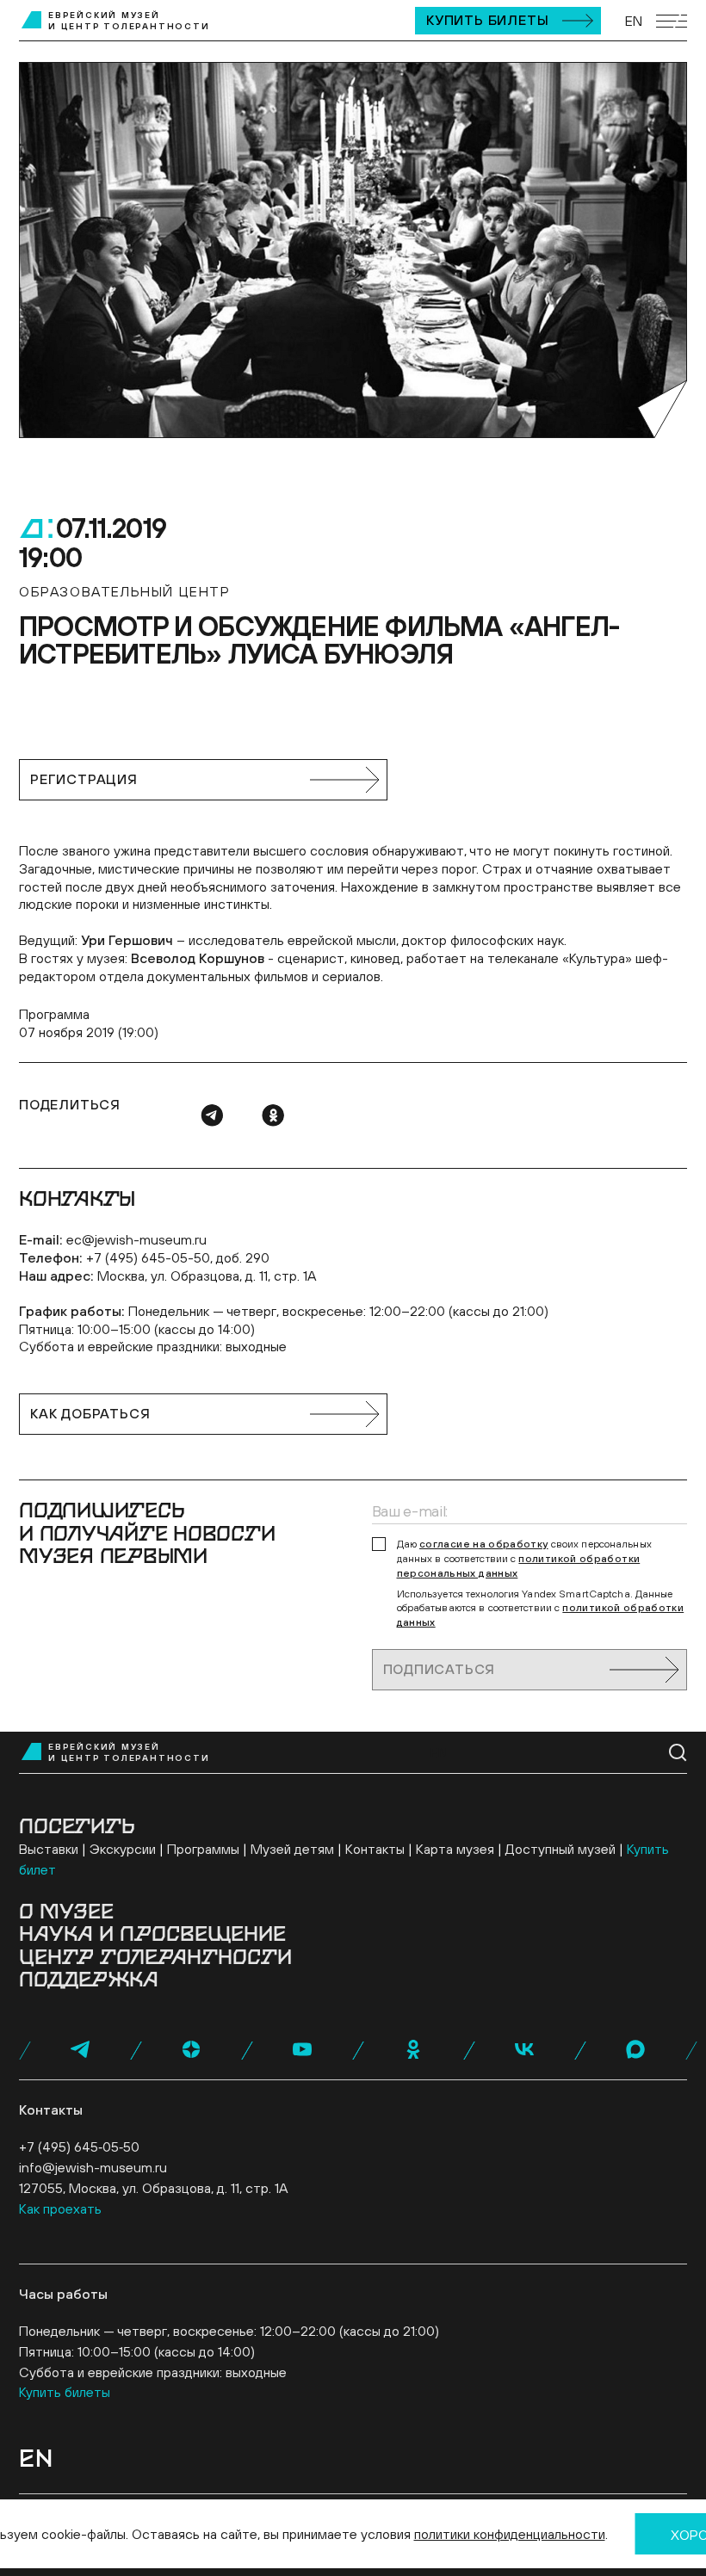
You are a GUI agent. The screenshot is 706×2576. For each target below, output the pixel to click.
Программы (203, 1849)
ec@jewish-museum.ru (136, 1239)
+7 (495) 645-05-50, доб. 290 (178, 1257)
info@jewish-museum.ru (93, 2167)
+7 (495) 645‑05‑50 (79, 2147)
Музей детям (292, 1849)
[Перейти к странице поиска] (678, 1753)
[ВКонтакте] (524, 2049)
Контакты (375, 1849)
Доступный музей (560, 1849)
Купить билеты (487, 20)
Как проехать (60, 2208)
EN (634, 21)
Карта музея (455, 1849)
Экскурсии (123, 1849)
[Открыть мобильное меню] (672, 21)
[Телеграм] (212, 1115)
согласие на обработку (484, 1544)
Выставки (49, 1849)
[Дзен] (191, 2049)
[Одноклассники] (273, 1115)
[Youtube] (302, 2049)
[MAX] (635, 2049)
